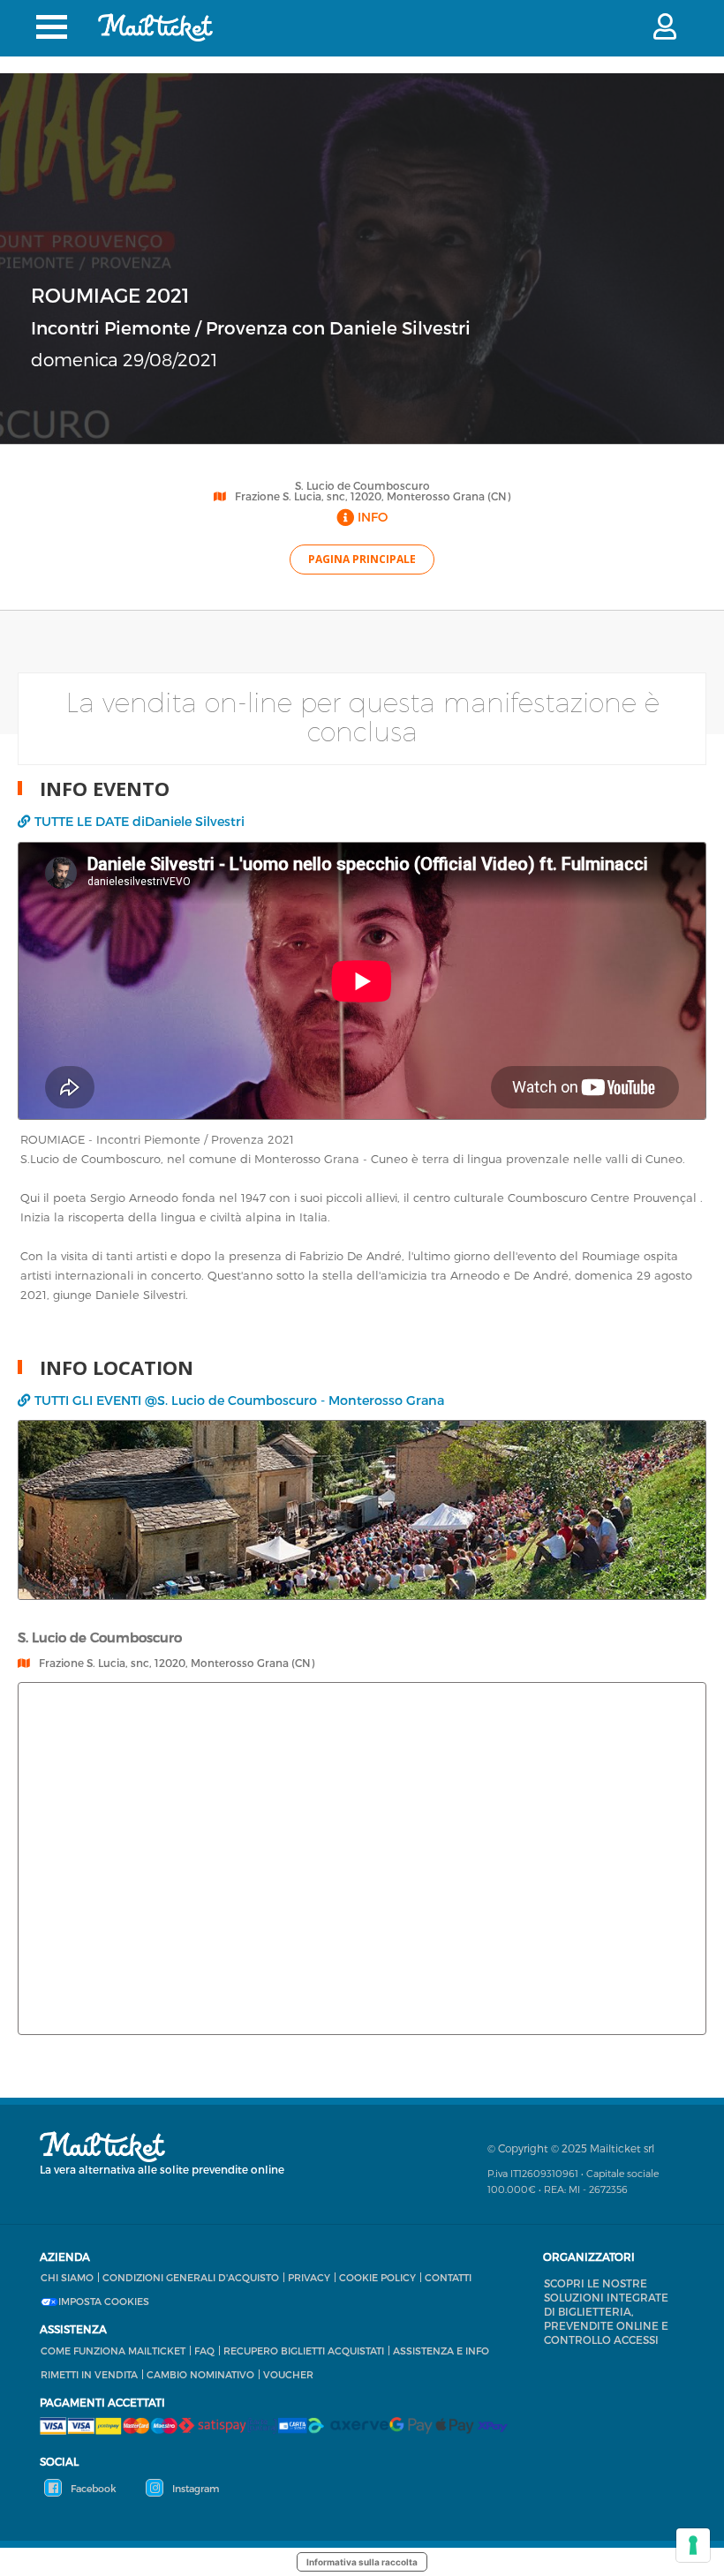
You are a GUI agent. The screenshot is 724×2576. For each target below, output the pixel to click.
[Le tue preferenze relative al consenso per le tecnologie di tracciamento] (693, 2545)
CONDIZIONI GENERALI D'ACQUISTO (191, 2277)
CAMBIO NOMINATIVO (200, 2374)
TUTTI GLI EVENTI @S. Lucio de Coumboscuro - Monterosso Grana (239, 1400)
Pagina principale (362, 559)
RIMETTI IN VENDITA (89, 2374)
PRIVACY (309, 2277)
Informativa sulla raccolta (362, 2562)
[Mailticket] (155, 27)
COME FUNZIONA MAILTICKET (113, 2351)
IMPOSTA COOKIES (104, 2302)
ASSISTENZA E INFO (441, 2351)
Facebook (92, 2488)
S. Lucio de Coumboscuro (362, 485)
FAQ (204, 2351)
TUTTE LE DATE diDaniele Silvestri (140, 821)
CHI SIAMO (67, 2277)
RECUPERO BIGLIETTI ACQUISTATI (304, 2351)
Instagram (194, 2488)
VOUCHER (288, 2374)
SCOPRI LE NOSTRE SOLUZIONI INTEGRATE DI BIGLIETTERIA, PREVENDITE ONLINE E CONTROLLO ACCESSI (606, 2311)
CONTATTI (448, 2277)
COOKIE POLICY (377, 2277)
